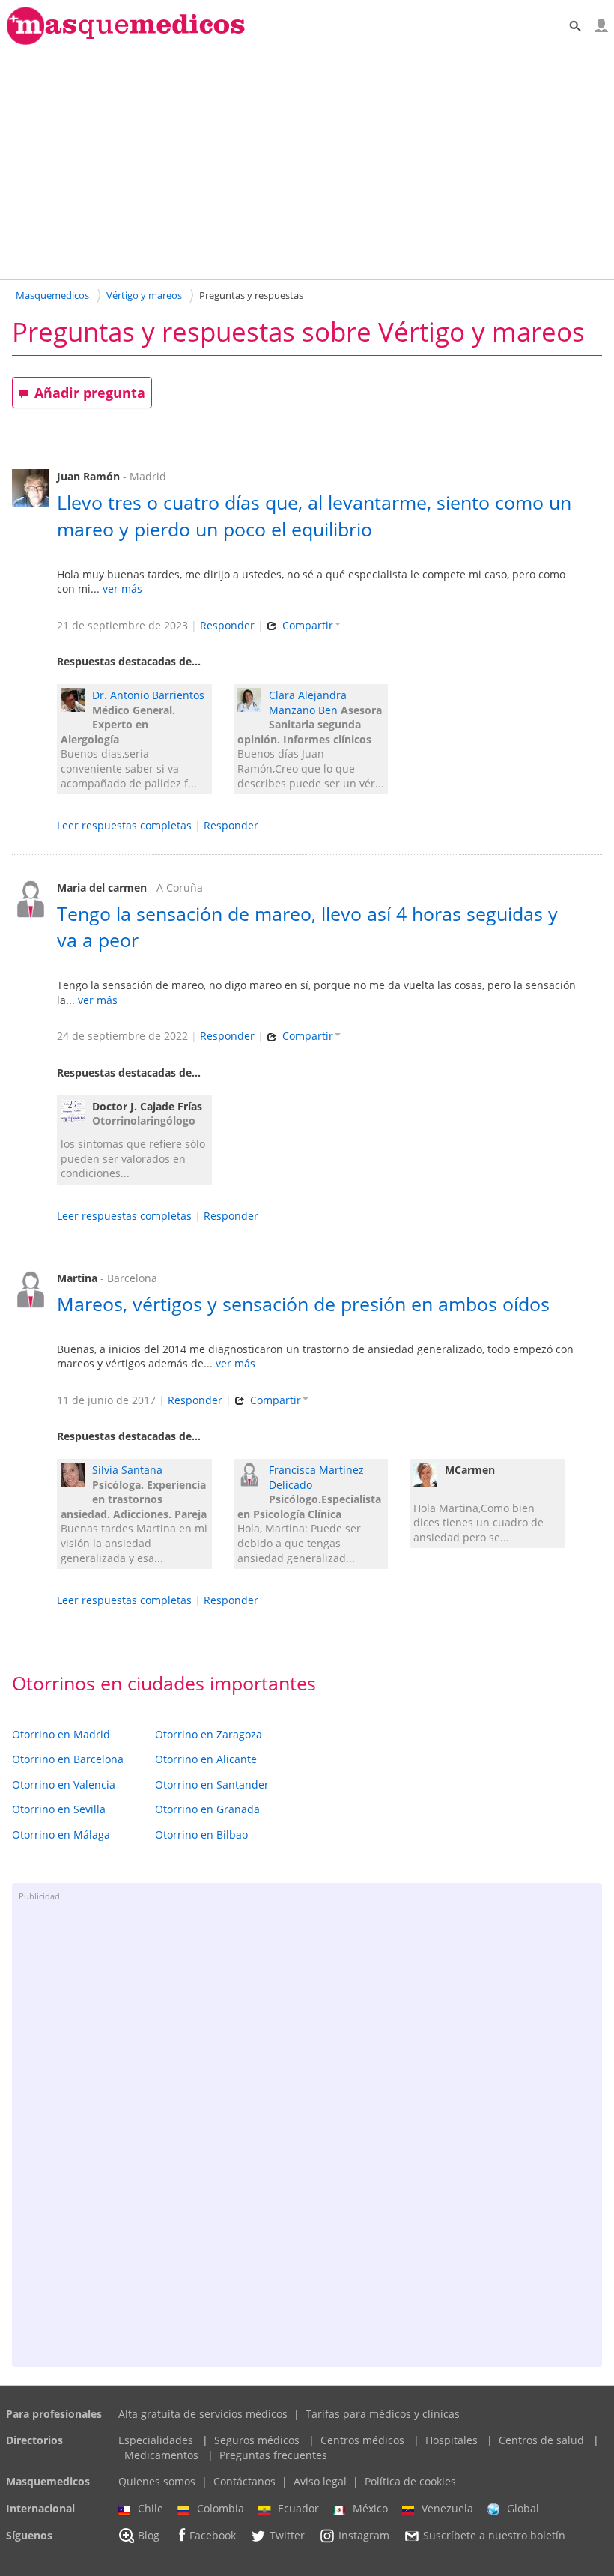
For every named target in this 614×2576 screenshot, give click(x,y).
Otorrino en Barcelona (68, 1759)
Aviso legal (320, 2481)
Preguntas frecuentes (273, 2455)
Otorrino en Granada (207, 1809)
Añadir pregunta (90, 393)
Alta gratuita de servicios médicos (203, 2414)
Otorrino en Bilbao (201, 1835)
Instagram (364, 2535)
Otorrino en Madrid (61, 1734)
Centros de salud (541, 2440)
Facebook (213, 2535)
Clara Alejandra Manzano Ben (308, 702)
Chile (151, 2508)
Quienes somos (157, 2481)
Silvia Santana (127, 1470)
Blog (149, 2535)
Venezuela (447, 2508)
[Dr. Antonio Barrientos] (76, 702)
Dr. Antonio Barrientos (148, 695)
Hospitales (452, 2440)
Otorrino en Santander (212, 1784)
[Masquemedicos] (126, 42)
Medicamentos (161, 2455)
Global (523, 2508)
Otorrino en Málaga (61, 1835)
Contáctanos (244, 2481)
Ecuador (298, 2508)
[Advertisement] (307, 162)
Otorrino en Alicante (206, 1759)
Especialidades (156, 2440)
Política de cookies (410, 2481)
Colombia (221, 2508)
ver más (122, 589)
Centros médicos (362, 2440)
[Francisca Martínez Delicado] (253, 1476)
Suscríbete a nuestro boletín (494, 2535)
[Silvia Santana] (76, 1476)
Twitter (287, 2535)
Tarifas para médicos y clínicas (383, 2414)
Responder (227, 625)
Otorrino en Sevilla (59, 1809)
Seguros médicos (257, 2440)
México (370, 2508)
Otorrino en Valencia (64, 1784)
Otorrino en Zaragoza (209, 1734)
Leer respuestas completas (124, 825)
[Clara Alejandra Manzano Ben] (253, 702)
